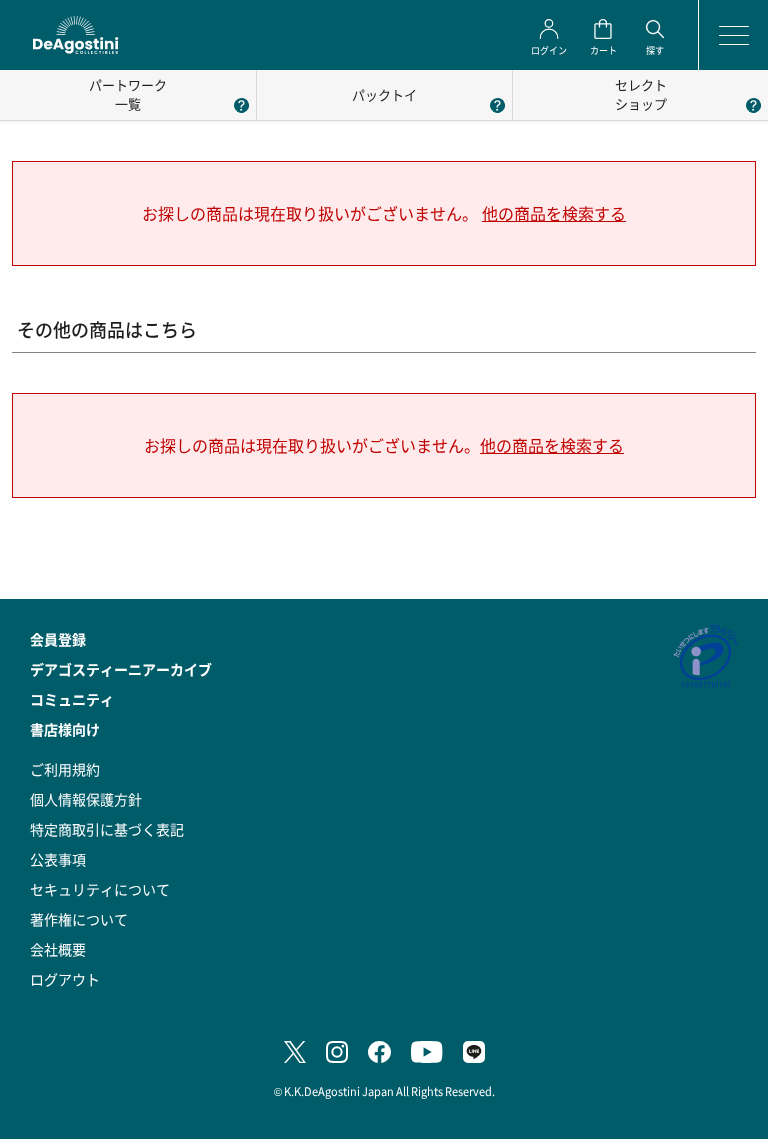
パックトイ (384, 94)
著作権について (79, 919)
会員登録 (58, 639)
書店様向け (65, 729)
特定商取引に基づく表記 (107, 829)
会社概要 (58, 949)
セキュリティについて (100, 889)
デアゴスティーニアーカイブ (121, 669)
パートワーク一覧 (128, 94)
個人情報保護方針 (86, 799)
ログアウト (65, 979)
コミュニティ (72, 699)
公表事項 (58, 859)
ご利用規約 (65, 769)
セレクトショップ (641, 94)
